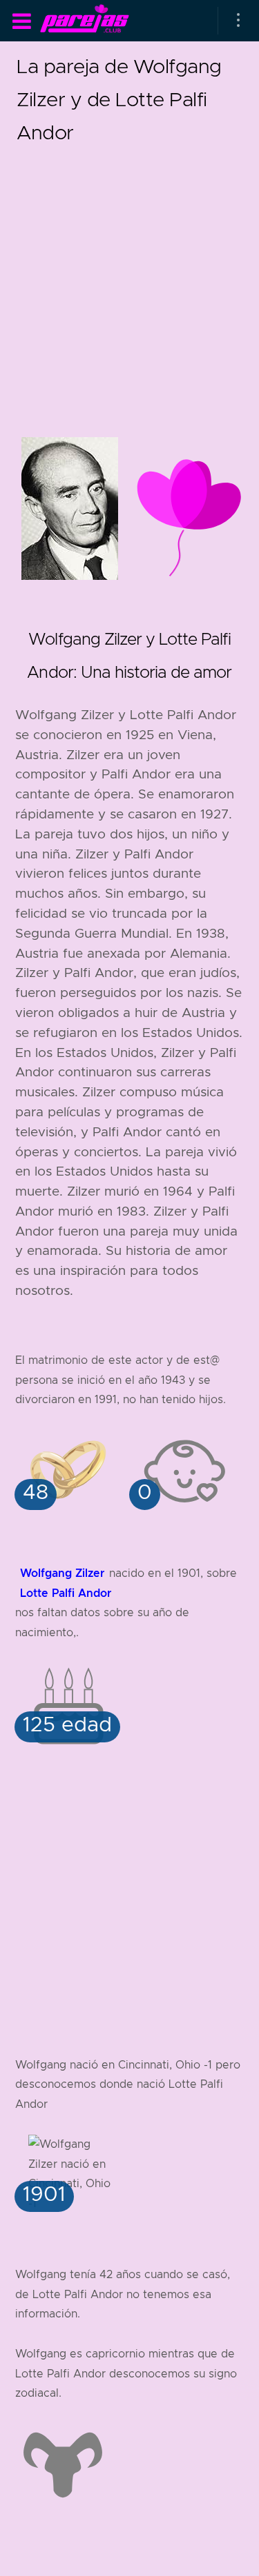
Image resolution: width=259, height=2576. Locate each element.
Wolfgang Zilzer (62, 1573)
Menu (21, 21)
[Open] (238, 21)
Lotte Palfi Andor (66, 1593)
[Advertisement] (129, 278)
